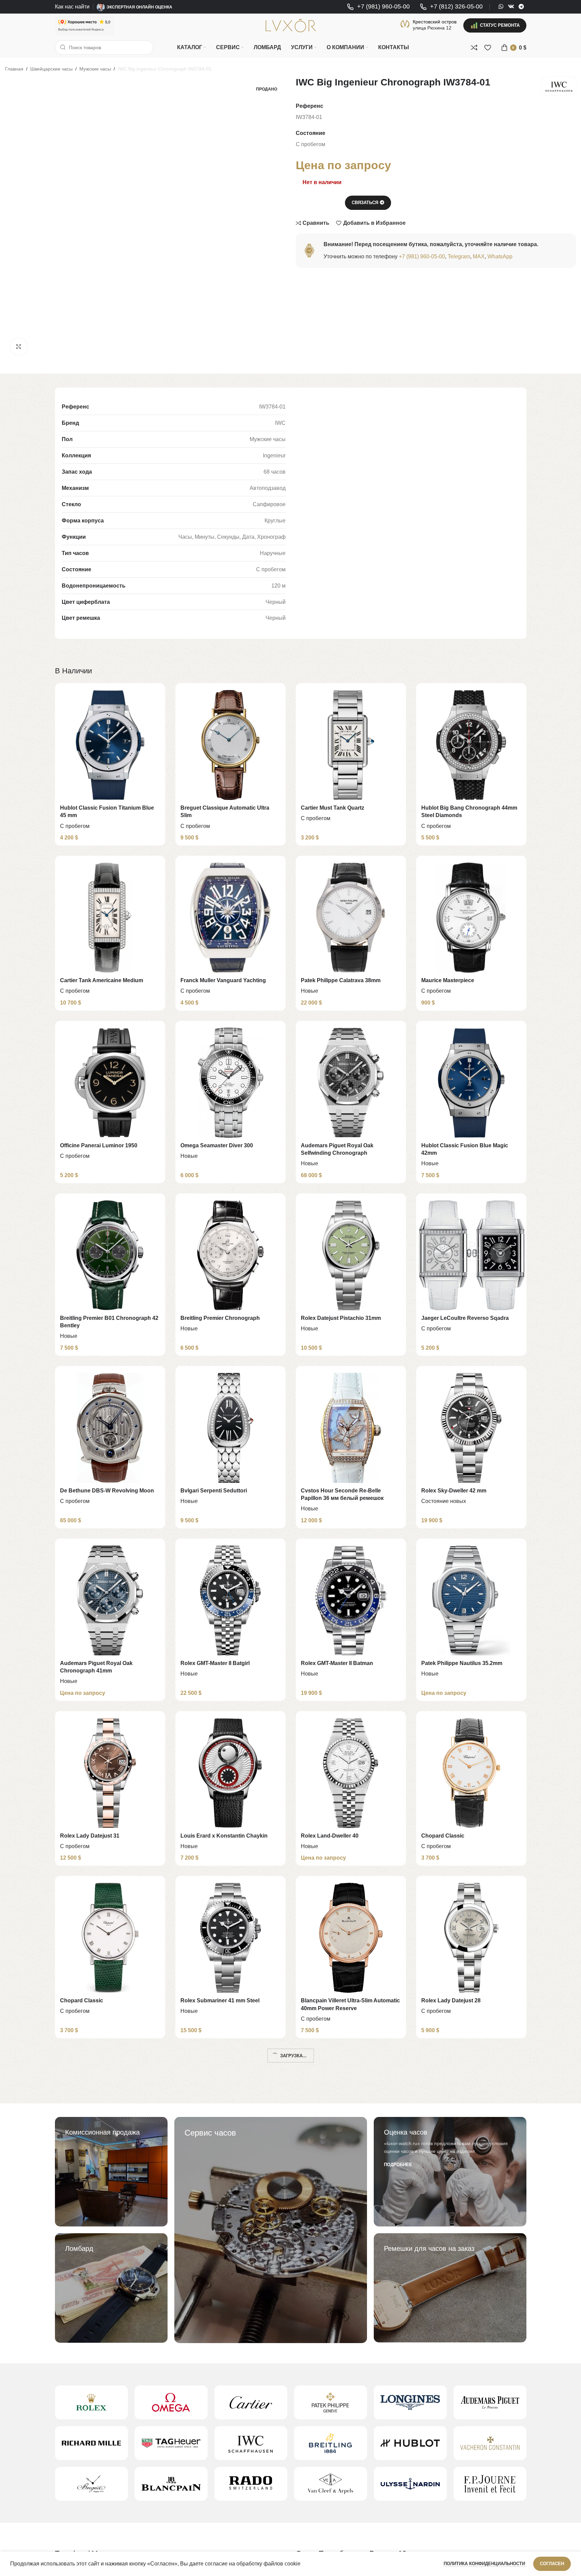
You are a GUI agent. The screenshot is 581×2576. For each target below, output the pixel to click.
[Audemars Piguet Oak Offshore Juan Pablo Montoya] (110, 2448)
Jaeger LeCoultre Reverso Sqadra (465, 1318)
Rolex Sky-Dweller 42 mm (454, 1491)
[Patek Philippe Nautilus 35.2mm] (471, 1600)
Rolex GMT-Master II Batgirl (215, 1663)
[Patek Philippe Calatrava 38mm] (351, 918)
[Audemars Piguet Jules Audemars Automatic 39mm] (110, 2110)
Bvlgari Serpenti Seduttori (214, 1491)
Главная (14, 69)
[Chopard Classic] (471, 1773)
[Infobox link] (378, 7)
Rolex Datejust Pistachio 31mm (341, 1318)
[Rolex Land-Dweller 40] (351, 1773)
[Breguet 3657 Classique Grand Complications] (351, 2110)
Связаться (365, 203)
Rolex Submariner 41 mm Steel (220, 2000)
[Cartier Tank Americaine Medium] (110, 918)
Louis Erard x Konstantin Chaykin (224, 1836)
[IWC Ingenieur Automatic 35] (110, 2283)
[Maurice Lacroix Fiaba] (230, 2283)
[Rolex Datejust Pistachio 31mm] (351, 1255)
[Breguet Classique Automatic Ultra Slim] (230, 745)
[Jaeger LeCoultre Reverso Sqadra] (471, 1255)
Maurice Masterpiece (448, 980)
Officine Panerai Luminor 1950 (99, 1145)
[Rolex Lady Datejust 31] (110, 1773)
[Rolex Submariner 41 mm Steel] (230, 1938)
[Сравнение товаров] (474, 47)
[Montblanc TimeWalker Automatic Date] (230, 2448)
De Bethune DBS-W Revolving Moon (107, 1491)
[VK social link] (511, 7)
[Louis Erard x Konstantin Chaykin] (230, 1773)
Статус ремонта (500, 25)
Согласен (552, 2564)
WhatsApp (500, 256)
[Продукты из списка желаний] (488, 47)
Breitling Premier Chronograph (220, 1318)
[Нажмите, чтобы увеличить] (19, 346)
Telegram (459, 256)
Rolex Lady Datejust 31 (90, 1836)
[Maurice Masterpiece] (471, 918)
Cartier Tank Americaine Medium (102, 980)
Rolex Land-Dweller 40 (330, 1836)
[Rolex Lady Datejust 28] (471, 1938)
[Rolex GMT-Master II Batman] (351, 1600)
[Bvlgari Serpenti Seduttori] (230, 1428)
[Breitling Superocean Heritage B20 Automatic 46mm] (471, 2448)
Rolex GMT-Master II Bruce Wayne (224, 2173)
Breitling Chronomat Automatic (341, 2346)
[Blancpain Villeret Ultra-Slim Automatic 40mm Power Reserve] (351, 1938)
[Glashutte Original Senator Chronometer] (351, 2448)
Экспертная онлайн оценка (139, 7)
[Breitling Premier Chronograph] (230, 1255)
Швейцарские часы (51, 69)
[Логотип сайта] (291, 25)
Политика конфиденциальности (485, 2564)
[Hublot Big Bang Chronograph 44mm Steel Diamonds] (471, 745)
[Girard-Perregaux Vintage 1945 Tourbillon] (471, 2110)
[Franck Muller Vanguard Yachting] (230, 918)
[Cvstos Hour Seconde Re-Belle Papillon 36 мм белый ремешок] (351, 1428)
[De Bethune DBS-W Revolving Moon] (110, 1428)
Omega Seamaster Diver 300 (217, 1145)
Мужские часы (95, 69)
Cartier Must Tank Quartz (333, 808)
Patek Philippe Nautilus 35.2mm (462, 1663)
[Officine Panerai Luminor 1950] (110, 1083)
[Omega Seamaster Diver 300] (230, 1083)
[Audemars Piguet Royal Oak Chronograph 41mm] (110, 1600)
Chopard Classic (443, 1836)
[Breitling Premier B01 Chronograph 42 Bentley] (110, 1255)
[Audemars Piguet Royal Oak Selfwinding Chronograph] (351, 1083)
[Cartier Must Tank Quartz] (351, 745)
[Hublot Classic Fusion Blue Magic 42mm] (471, 1083)
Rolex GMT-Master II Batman (337, 1663)
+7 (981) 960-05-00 (422, 256)
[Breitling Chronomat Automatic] (351, 2283)
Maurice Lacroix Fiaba (209, 2346)
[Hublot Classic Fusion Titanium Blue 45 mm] (110, 745)
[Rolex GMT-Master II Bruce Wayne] (230, 2110)
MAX (479, 256)
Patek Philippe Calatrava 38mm (341, 980)
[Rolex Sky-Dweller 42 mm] (471, 1428)
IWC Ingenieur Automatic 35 (96, 2346)
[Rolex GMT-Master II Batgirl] (230, 1600)
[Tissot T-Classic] (471, 2283)
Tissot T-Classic (442, 2346)
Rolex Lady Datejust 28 (451, 2000)
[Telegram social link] (521, 7)
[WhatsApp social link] (501, 7)
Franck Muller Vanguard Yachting (223, 980)
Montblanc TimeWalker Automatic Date (230, 2511)
